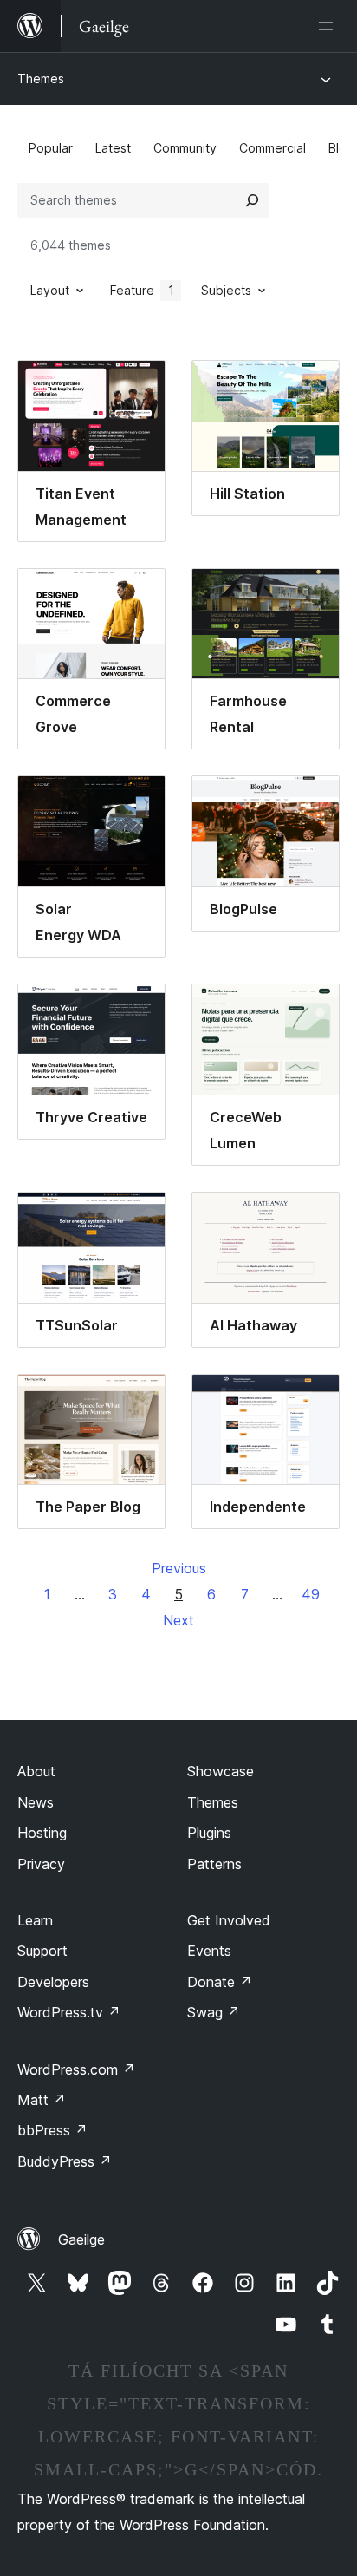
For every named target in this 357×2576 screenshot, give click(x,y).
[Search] (252, 200)
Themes (41, 78)
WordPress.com (76, 2069)
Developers (53, 1982)
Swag (214, 2012)
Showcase (221, 1771)
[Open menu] (329, 26)
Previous (179, 1568)
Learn (35, 1920)
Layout (50, 290)
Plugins (209, 1833)
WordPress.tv (69, 2012)
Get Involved (229, 1920)
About (36, 1771)
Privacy (41, 1864)
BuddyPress (65, 2161)
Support (42, 1951)
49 (311, 1594)
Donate (220, 1982)
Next (178, 1620)
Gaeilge (81, 2239)
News (36, 1802)
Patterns (214, 1864)
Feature (142, 290)
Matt (42, 2100)
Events (209, 1951)
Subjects (226, 290)
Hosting (42, 1833)
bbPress (52, 2130)
